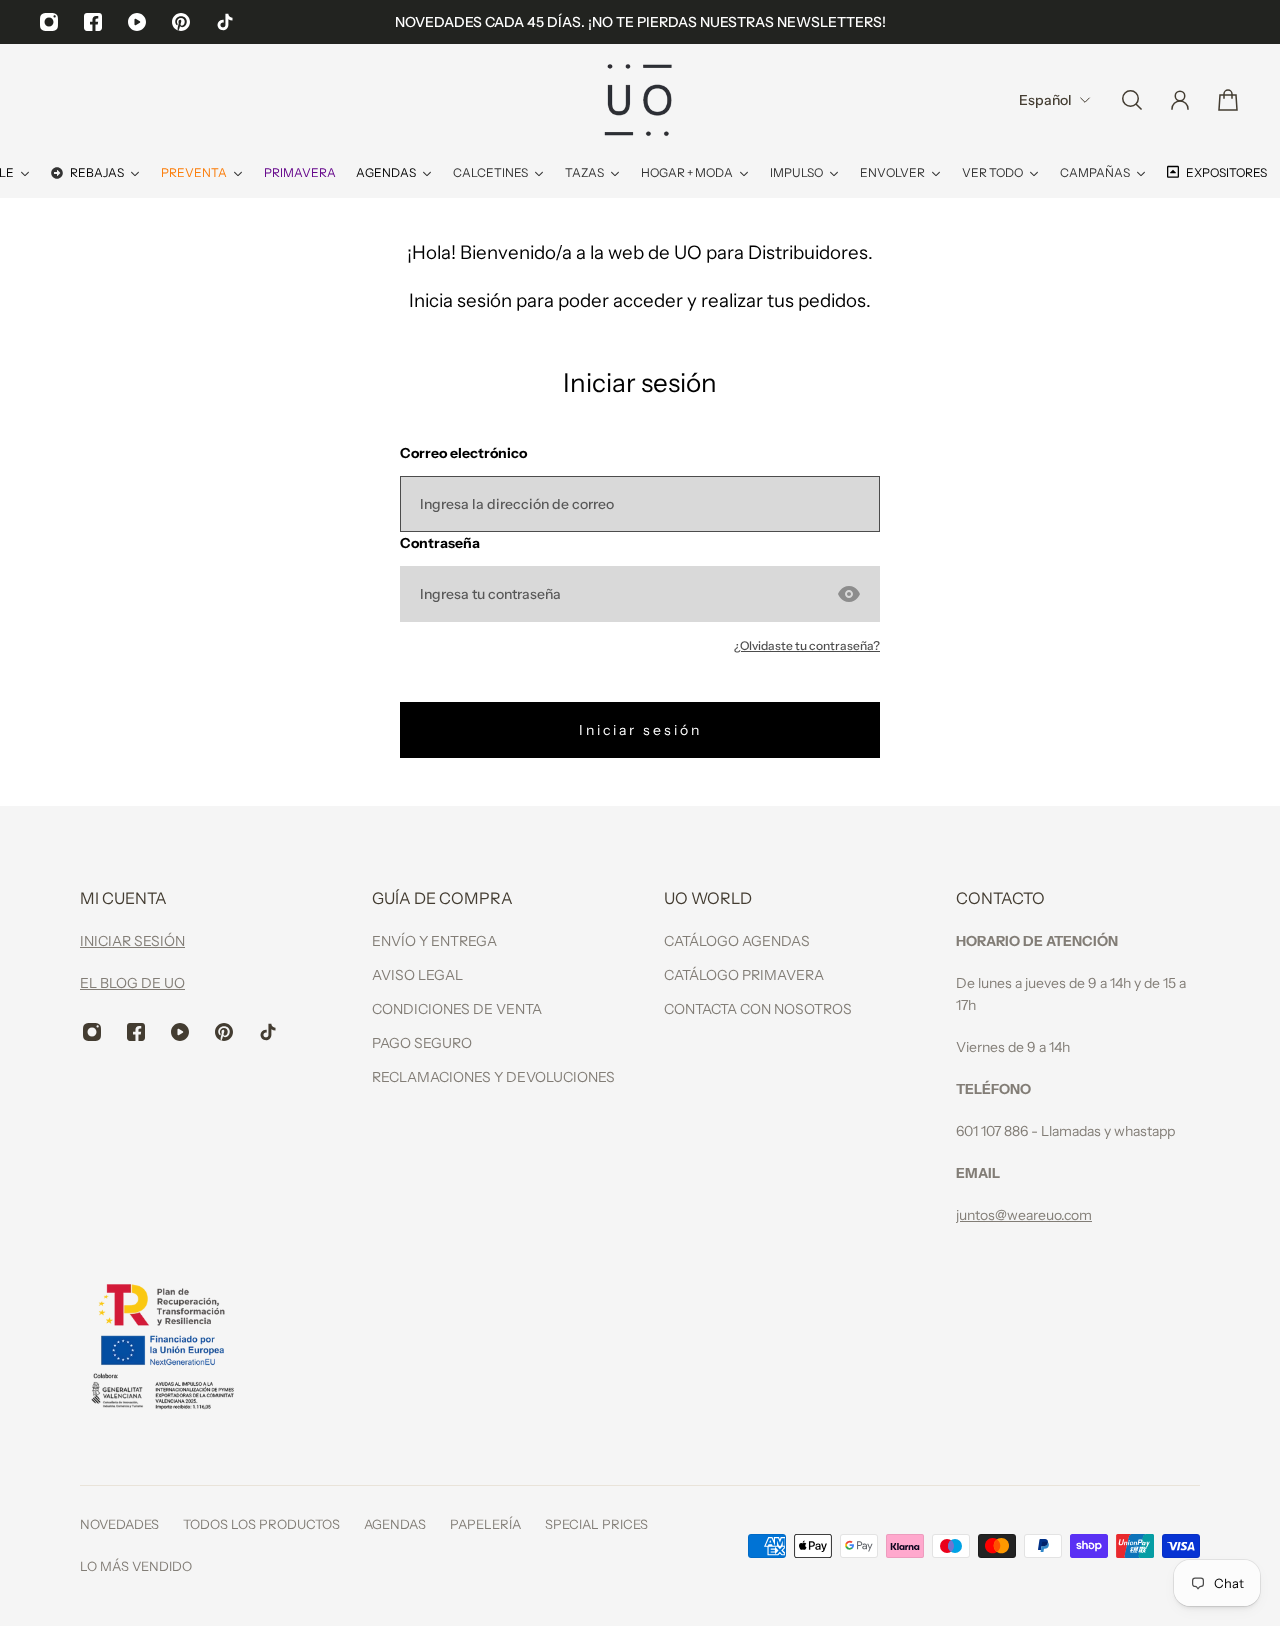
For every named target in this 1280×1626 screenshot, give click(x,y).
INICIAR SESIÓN (132, 941)
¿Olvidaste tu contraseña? (807, 645)
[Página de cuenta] (1180, 100)
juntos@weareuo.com (1024, 1215)
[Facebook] (93, 22)
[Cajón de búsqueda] (1132, 100)
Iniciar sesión (640, 730)
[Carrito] (1228, 100)
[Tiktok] (225, 22)
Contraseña (440, 543)
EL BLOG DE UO (132, 983)
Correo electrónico (463, 453)
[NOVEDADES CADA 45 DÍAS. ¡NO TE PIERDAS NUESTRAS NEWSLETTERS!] (640, 22)
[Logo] (640, 100)
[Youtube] (137, 22)
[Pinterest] (181, 22)
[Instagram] (49, 22)
